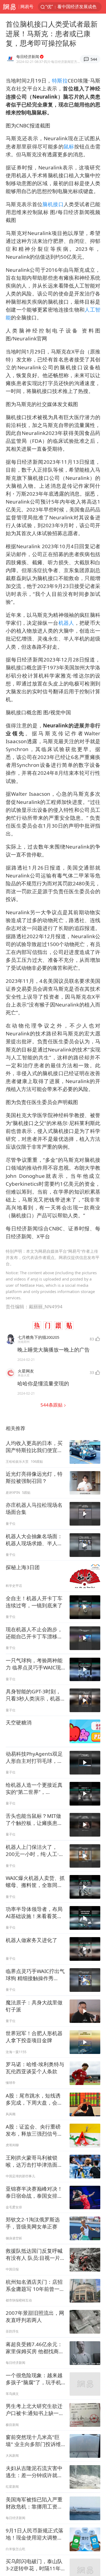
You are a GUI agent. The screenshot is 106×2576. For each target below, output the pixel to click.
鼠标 (69, 146)
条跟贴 (52, 1405)
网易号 (27, 7)
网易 (9, 7)
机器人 (66, 623)
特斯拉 (60, 80)
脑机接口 (53, 204)
